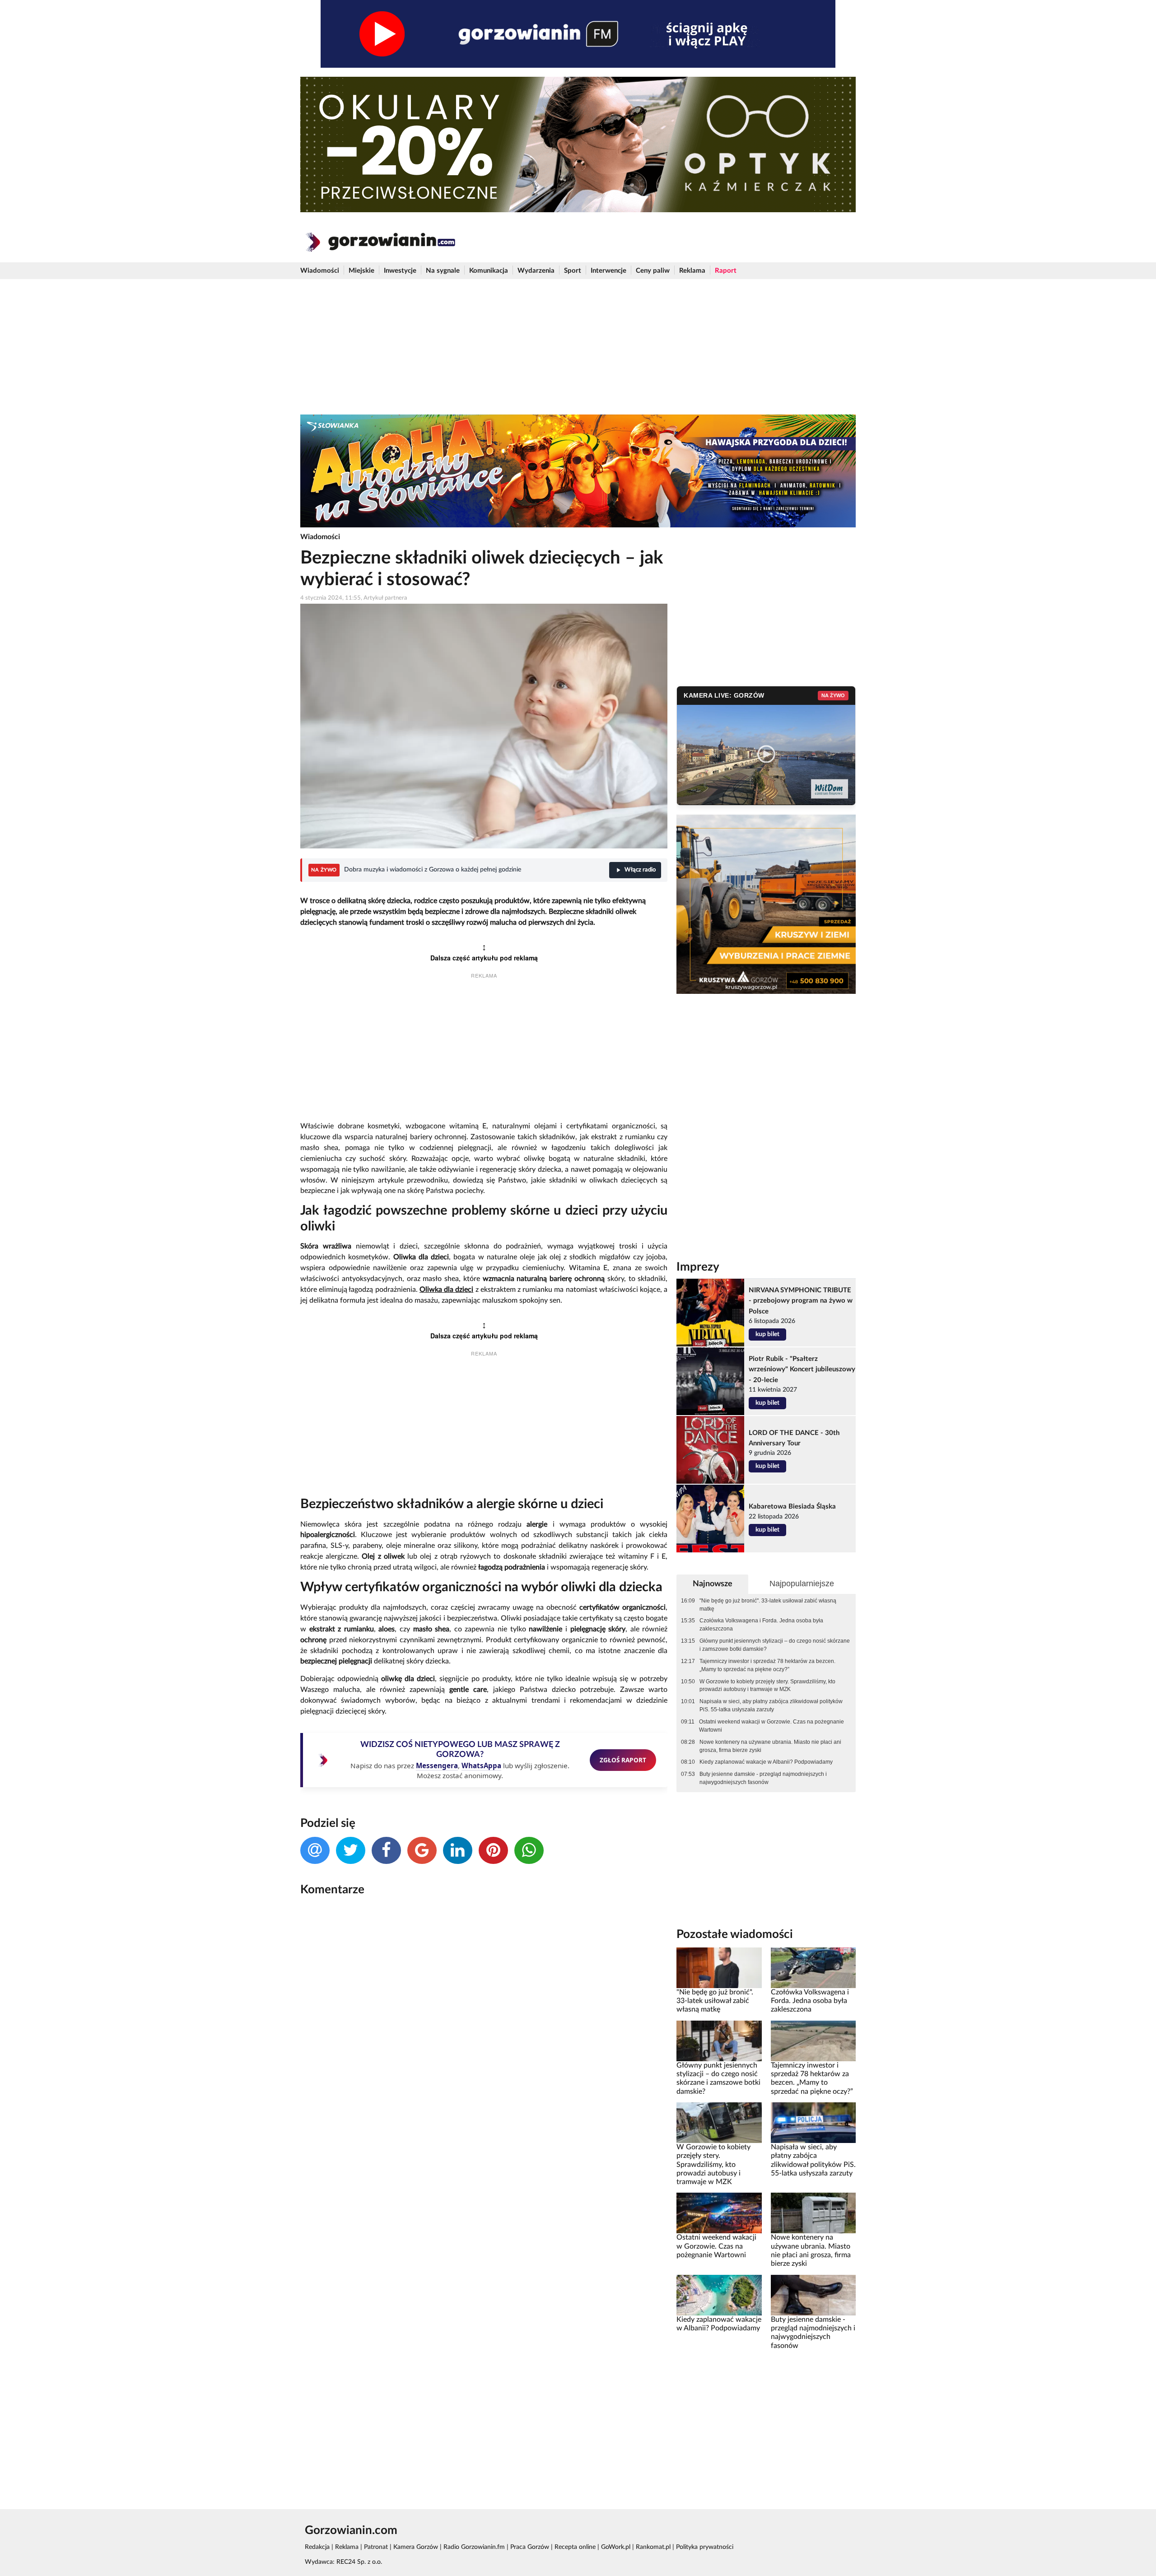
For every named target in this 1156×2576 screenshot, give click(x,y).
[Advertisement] (578, 347)
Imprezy (698, 1267)
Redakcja (317, 2547)
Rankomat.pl (653, 2547)
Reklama (692, 271)
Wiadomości (320, 271)
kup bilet (767, 1334)
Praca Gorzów (530, 2547)
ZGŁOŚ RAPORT (623, 1760)
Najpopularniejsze (802, 1584)
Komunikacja (489, 271)
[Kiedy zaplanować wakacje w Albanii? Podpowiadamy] (719, 2295)
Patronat (376, 2547)
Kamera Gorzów (416, 2547)
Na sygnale (443, 271)
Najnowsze (713, 1584)
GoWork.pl (616, 2547)
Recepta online (575, 2547)
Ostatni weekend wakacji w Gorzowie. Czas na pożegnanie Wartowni (771, 1726)
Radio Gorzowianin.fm (474, 2547)
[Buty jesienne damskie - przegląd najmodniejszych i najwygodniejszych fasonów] (813, 2295)
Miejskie (361, 271)
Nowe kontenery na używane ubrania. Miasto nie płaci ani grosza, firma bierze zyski (770, 1746)
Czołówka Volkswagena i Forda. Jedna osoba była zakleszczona (761, 1625)
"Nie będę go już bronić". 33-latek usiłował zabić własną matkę (768, 1605)
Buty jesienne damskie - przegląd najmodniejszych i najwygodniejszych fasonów (763, 1778)
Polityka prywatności (705, 2547)
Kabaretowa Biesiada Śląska (792, 1507)
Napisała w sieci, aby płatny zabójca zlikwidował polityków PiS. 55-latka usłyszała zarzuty (771, 1705)
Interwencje (608, 271)
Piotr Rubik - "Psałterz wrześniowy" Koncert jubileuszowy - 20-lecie (802, 1369)
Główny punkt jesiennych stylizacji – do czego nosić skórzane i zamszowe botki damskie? (775, 1645)
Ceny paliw (653, 271)
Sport (573, 271)
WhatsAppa (481, 1765)
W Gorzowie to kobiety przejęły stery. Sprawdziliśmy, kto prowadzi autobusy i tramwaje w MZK (767, 1686)
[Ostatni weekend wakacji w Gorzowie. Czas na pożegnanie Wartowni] (719, 2213)
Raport (726, 271)
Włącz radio (640, 870)
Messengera (437, 1765)
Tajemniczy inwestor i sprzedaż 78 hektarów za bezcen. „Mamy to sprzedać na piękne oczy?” (767, 1665)
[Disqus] (484, 2024)
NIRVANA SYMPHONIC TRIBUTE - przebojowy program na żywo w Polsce (801, 1301)
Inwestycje (400, 271)
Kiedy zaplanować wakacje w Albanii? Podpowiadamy (766, 1762)
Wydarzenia (536, 271)
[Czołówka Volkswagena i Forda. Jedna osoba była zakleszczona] (813, 1967)
